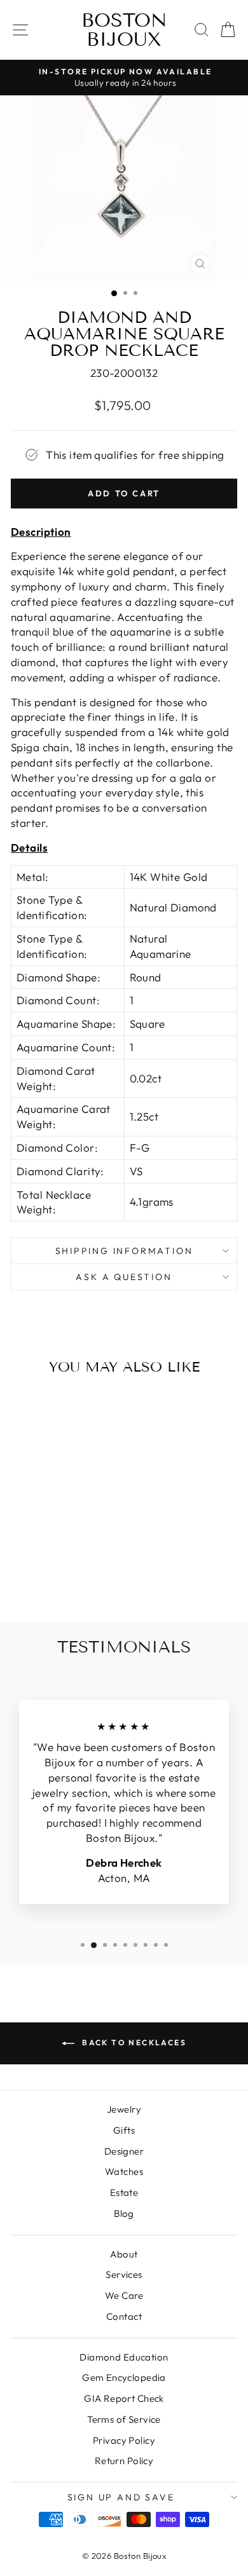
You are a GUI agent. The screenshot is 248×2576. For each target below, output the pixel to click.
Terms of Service (124, 2419)
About (124, 2254)
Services (124, 2274)
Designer (124, 2151)
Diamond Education (124, 2357)
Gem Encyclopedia (124, 2377)
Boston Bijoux (124, 30)
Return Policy (124, 2461)
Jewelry (124, 2109)
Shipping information (124, 1251)
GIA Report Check (124, 2398)
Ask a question (124, 1277)
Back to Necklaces (133, 2042)
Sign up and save (121, 2497)
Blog (124, 2213)
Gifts (124, 2130)
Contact (124, 2316)
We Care (124, 2295)
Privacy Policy (124, 2440)
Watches (124, 2171)
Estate (124, 2192)
